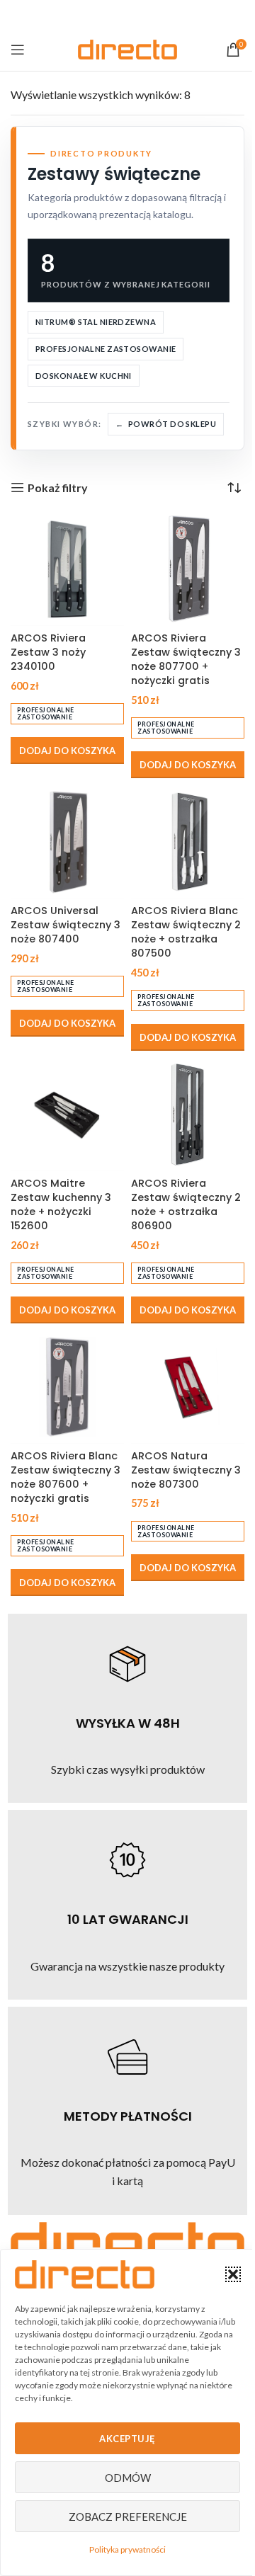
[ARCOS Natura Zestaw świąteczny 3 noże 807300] (188, 1387)
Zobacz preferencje (128, 2517)
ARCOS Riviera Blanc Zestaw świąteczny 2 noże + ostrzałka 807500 (186, 932)
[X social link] (109, 15)
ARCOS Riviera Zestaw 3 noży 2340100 (48, 652)
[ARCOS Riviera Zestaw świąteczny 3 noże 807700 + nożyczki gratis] (188, 569)
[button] (233, 2274)
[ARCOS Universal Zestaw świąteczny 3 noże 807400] (67, 842)
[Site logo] (127, 48)
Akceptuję (127, 2439)
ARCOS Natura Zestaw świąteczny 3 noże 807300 (186, 1470)
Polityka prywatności (127, 2549)
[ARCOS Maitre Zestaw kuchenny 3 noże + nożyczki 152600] (67, 1115)
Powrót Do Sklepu (172, 424)
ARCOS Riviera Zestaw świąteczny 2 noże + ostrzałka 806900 (186, 1204)
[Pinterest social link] (127, 15)
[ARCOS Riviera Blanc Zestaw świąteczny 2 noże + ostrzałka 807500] (188, 842)
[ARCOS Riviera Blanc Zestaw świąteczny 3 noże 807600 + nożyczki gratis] (67, 1387)
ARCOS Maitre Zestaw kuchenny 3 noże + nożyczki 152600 (61, 1204)
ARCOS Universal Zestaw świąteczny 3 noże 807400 (66, 925)
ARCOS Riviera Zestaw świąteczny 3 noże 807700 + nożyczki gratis (186, 659)
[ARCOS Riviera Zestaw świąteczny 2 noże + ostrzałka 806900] (188, 1115)
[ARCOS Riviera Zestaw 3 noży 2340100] (67, 569)
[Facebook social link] (91, 15)
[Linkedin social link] (145, 15)
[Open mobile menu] (18, 50)
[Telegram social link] (163, 15)
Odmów (128, 2478)
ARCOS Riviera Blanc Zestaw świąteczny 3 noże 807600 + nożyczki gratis (66, 1477)
